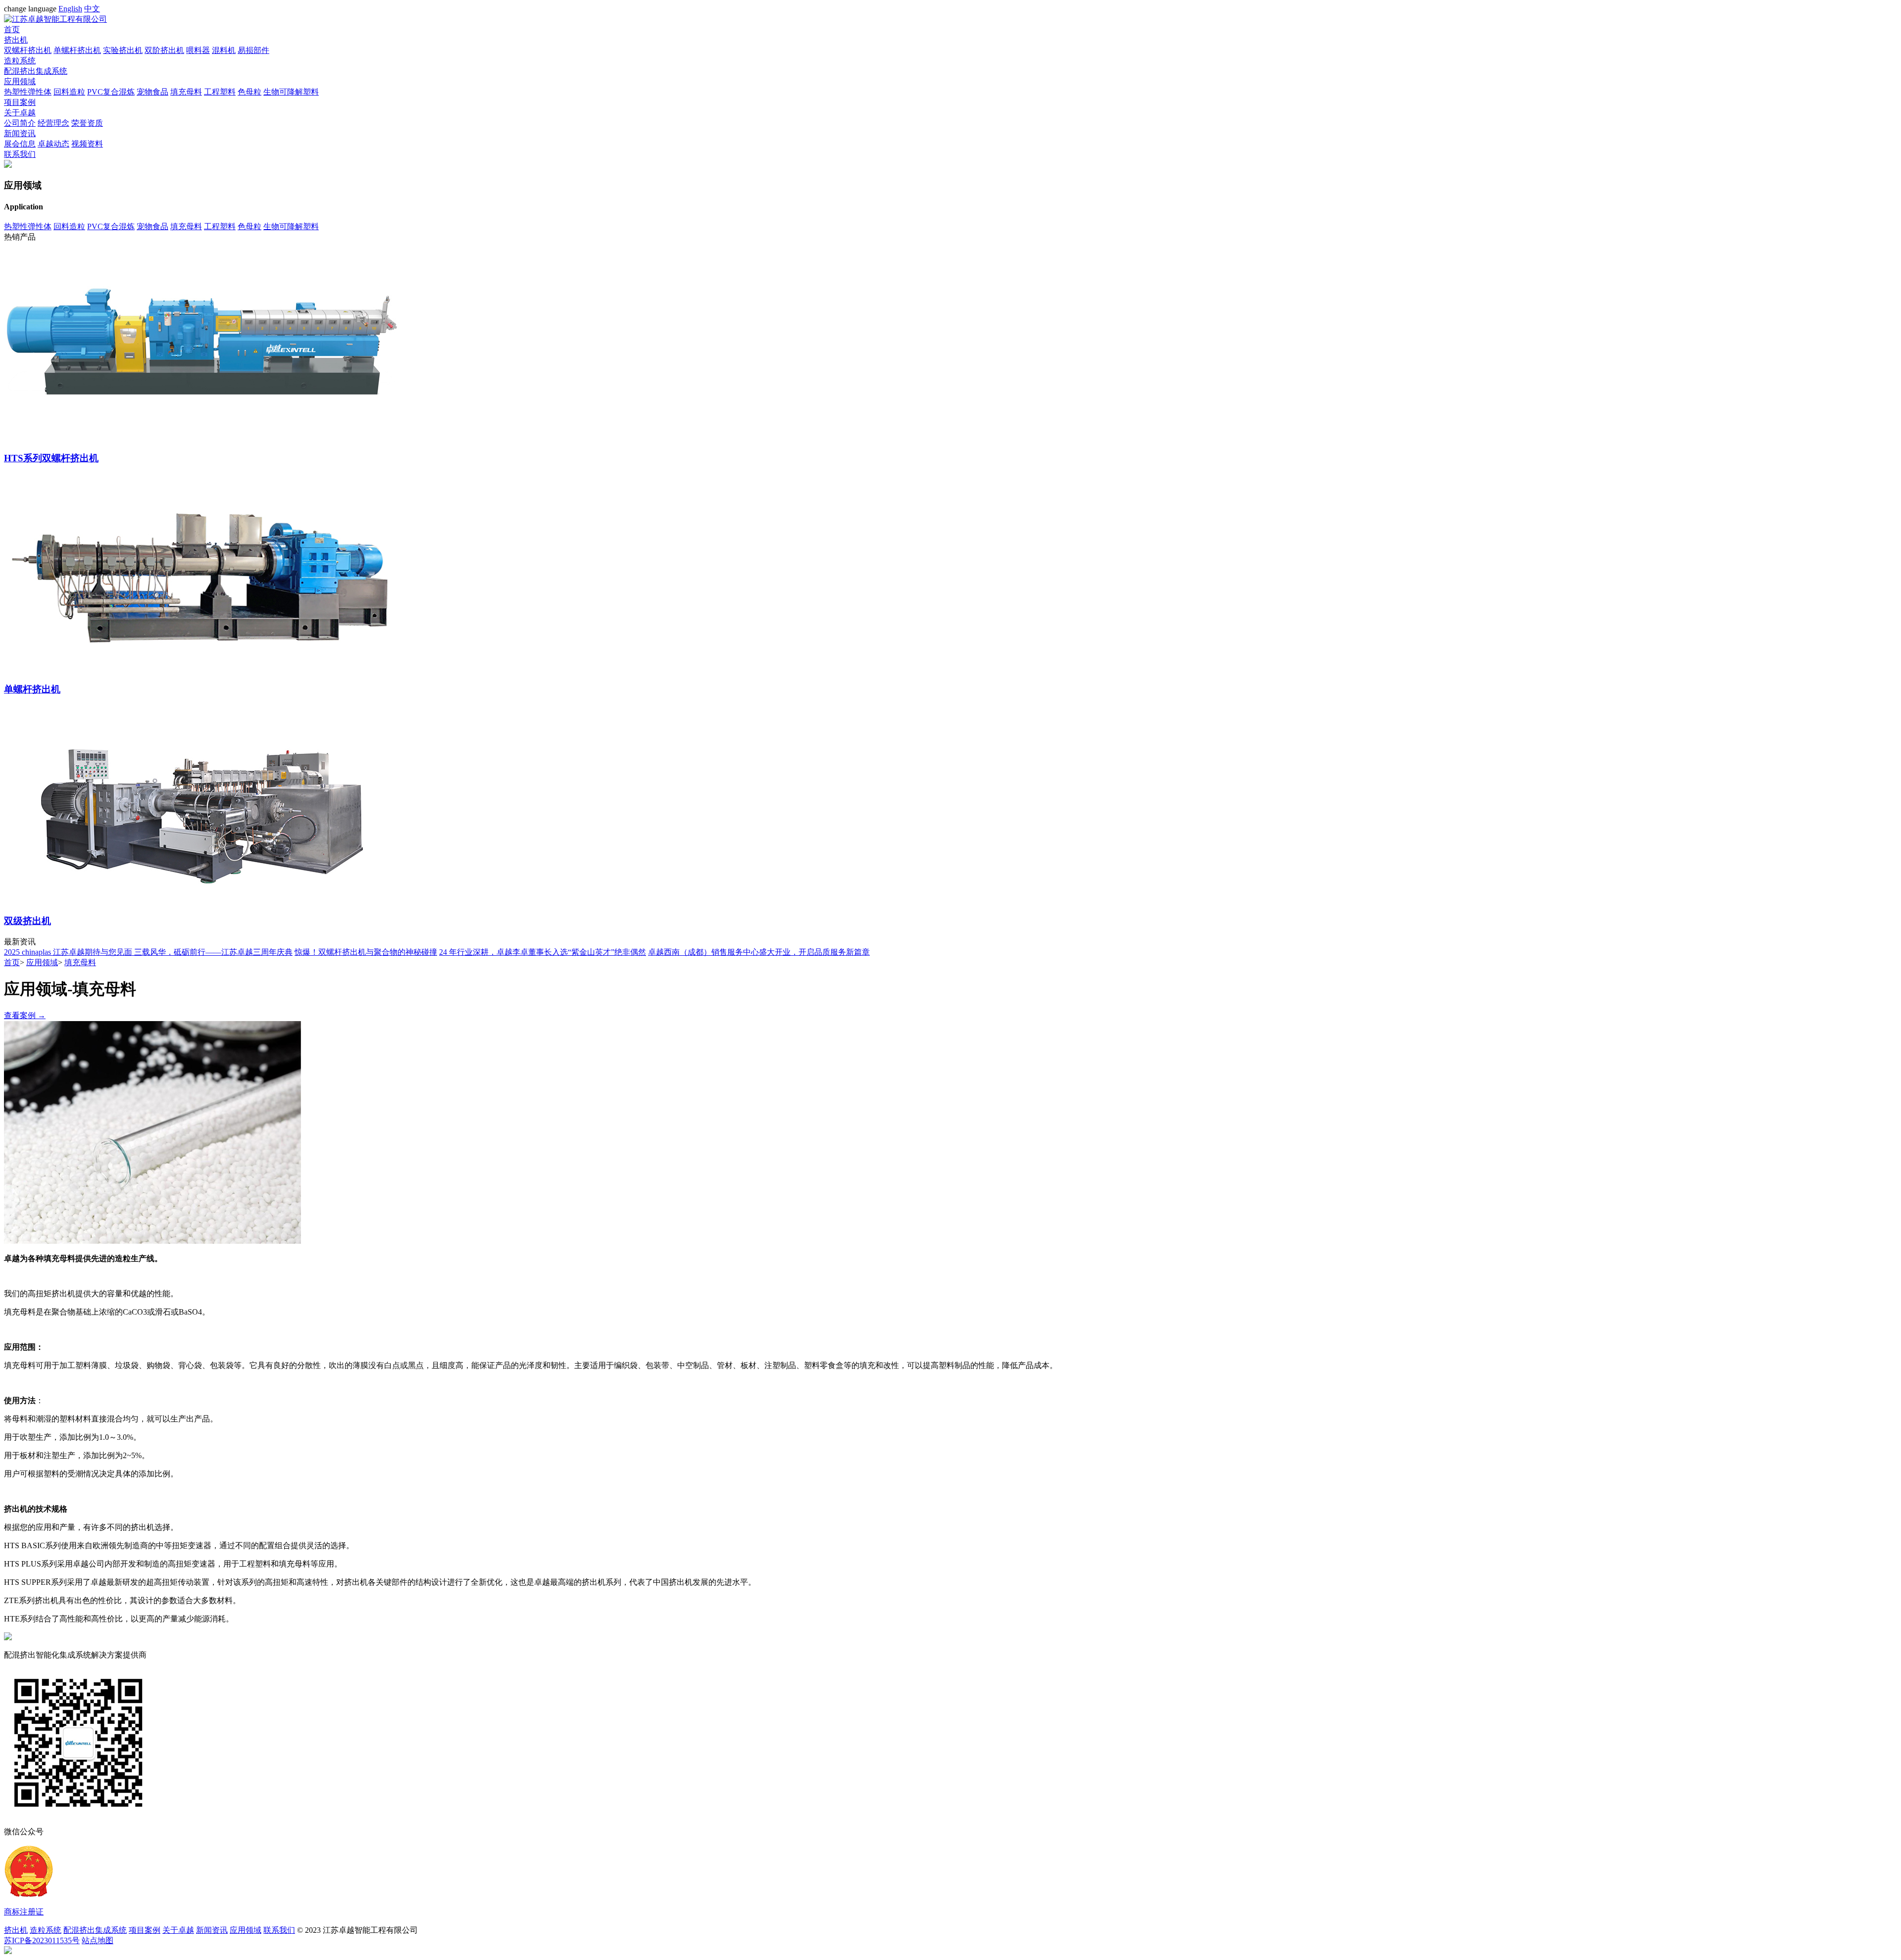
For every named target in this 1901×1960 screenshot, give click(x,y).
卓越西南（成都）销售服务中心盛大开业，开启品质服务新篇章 (759, 952)
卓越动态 (53, 144)
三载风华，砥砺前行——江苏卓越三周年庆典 (213, 952)
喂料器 (198, 50)
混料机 (224, 50)
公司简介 (20, 123)
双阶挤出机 (164, 50)
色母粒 (250, 92)
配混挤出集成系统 (36, 71)
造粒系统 (20, 61)
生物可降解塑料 (291, 92)
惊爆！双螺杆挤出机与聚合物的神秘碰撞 (366, 952)
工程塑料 (220, 92)
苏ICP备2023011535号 (42, 1940)
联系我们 (20, 154)
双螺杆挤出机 (28, 50)
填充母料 (186, 92)
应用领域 (20, 81)
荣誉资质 (87, 123)
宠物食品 (152, 92)
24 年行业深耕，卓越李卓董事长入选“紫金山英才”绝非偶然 (543, 952)
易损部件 (253, 50)
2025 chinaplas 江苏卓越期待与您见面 (69, 952)
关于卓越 (20, 113)
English (70, 9)
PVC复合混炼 (111, 92)
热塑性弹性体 (28, 92)
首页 (12, 29)
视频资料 (87, 144)
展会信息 (20, 144)
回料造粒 (69, 92)
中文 (92, 9)
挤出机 (16, 40)
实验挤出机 (123, 50)
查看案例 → (25, 1015)
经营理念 (53, 123)
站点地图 (98, 1940)
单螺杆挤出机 (77, 50)
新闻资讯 (20, 133)
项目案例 (20, 102)
